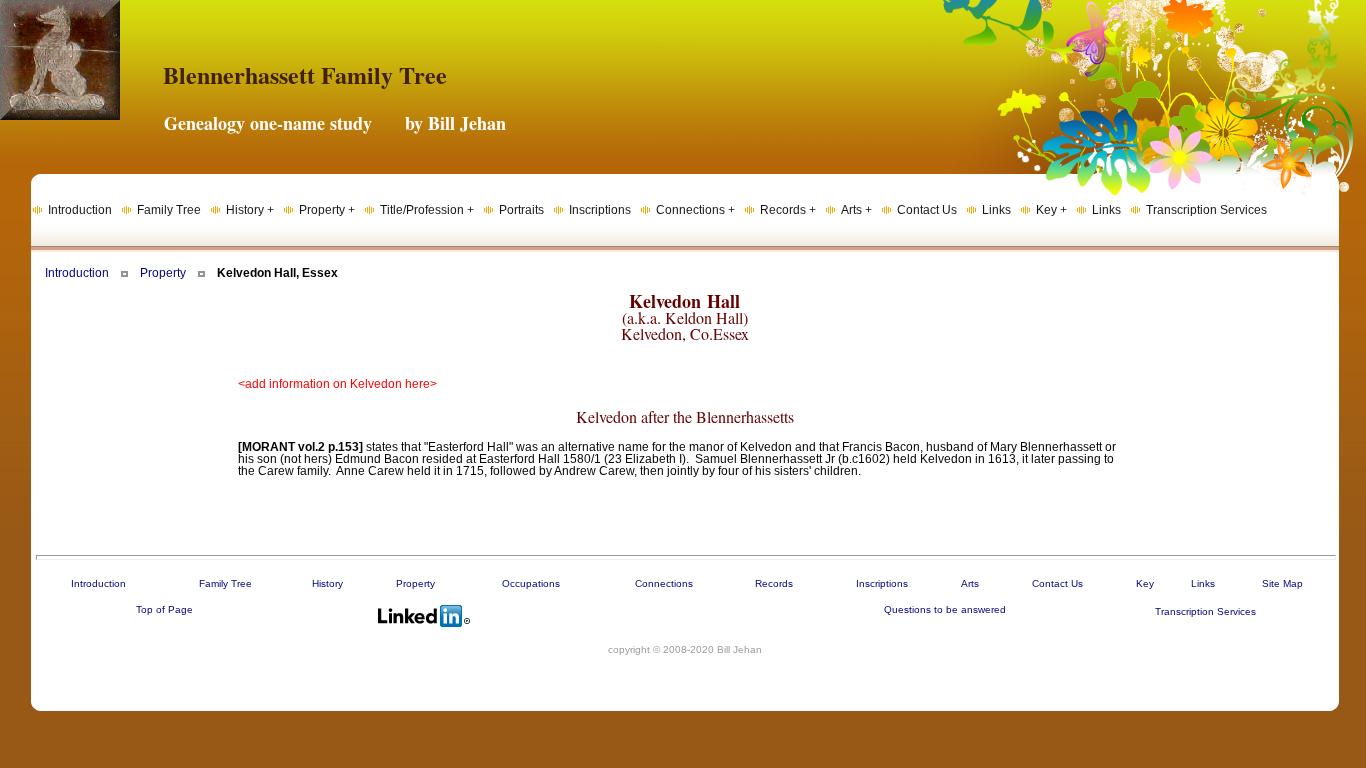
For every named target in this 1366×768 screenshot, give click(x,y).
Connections (664, 583)
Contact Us (1057, 583)
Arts (970, 583)
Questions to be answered (945, 609)
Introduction (77, 273)
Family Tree (225, 583)
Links (1203, 583)
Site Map (1282, 583)
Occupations (531, 583)
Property (163, 273)
